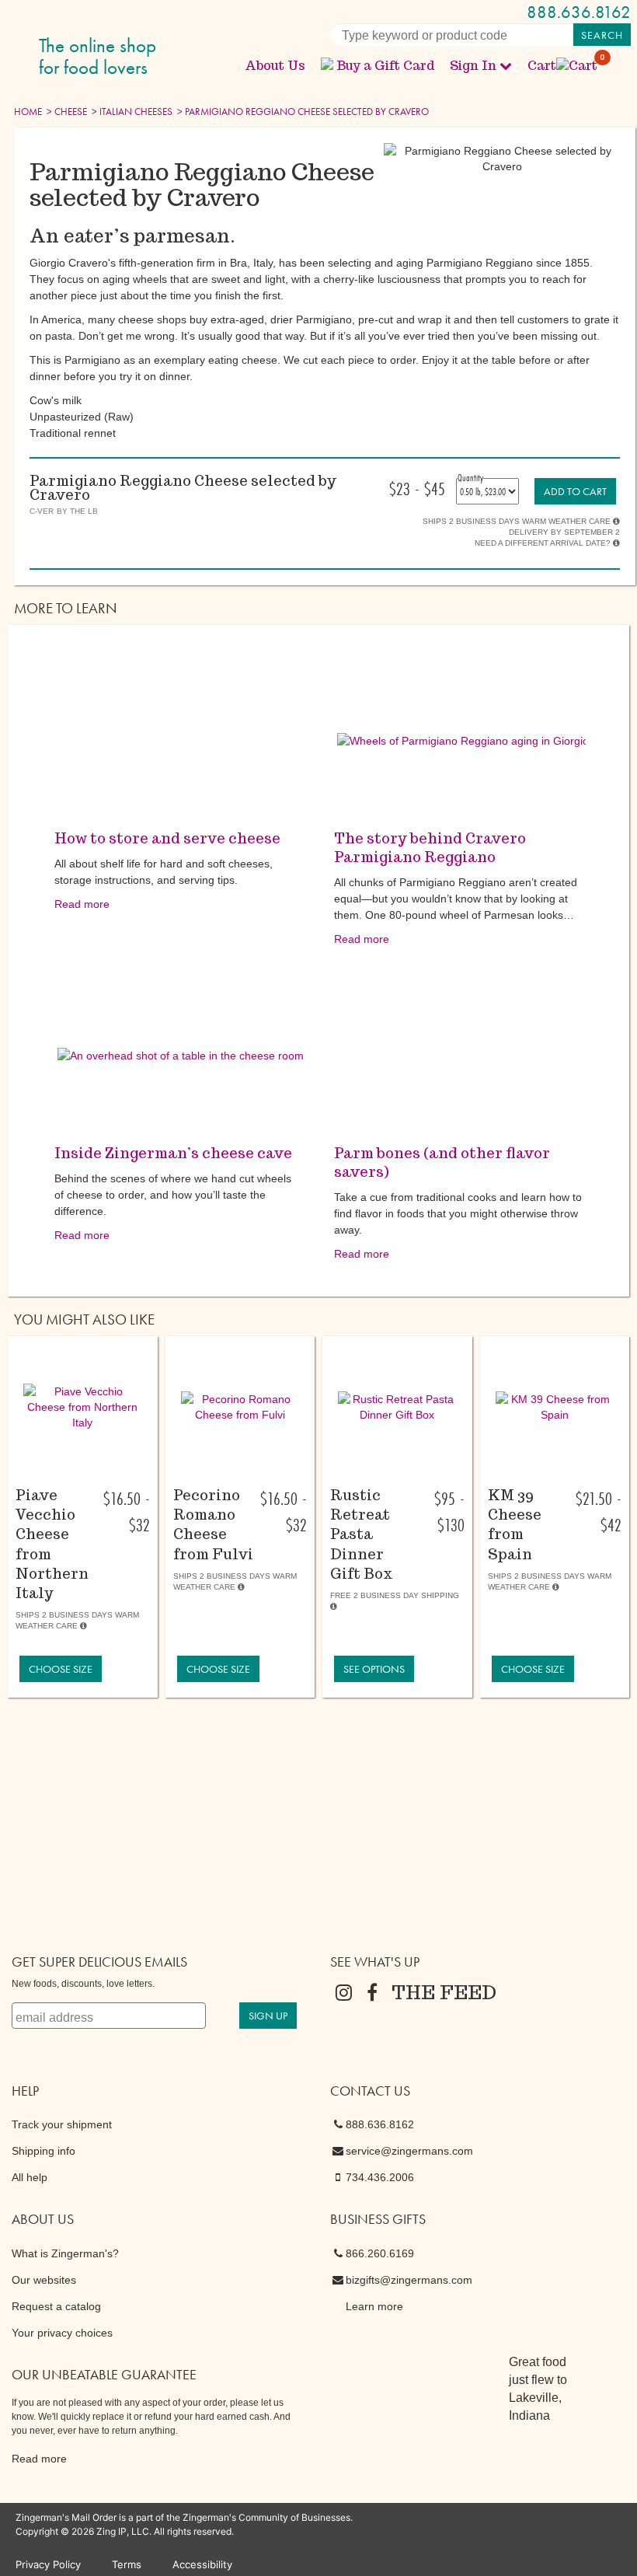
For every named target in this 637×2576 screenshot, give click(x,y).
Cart (563, 66)
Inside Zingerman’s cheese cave (173, 1153)
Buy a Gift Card (385, 66)
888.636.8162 (579, 12)
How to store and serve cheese (167, 838)
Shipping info (44, 2151)
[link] (575, 491)
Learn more (374, 2306)
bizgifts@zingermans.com (409, 2280)
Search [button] (602, 35)
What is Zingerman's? (65, 2253)
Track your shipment (62, 2124)
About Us (275, 66)
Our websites (44, 2280)
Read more (82, 904)
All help (30, 2177)
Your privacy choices (62, 2333)
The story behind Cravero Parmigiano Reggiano (430, 848)
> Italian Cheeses (131, 112)
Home (28, 112)
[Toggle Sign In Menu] (506, 65)
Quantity (470, 477)
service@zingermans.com (409, 2151)
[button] (83, 1407)
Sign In (473, 66)
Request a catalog (56, 2306)
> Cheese (66, 112)
